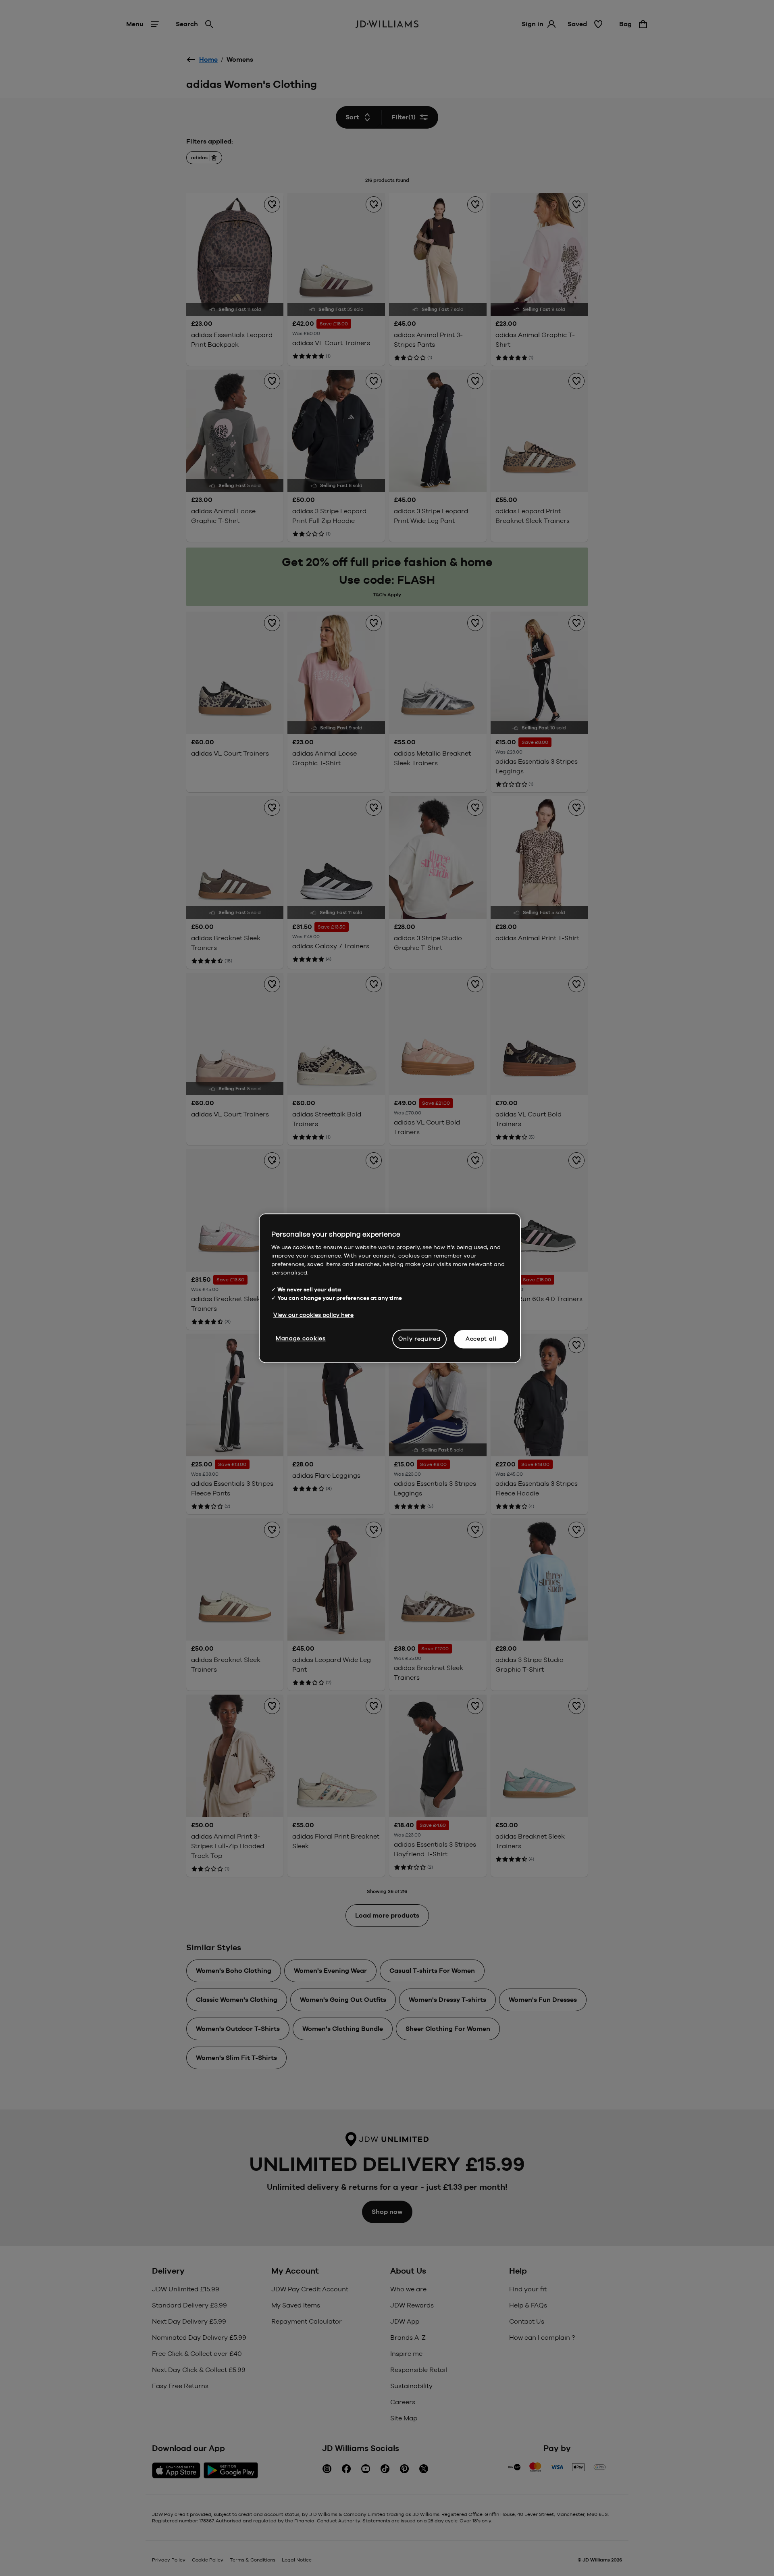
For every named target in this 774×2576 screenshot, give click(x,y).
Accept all (481, 1339)
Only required (419, 1339)
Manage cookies (301, 1338)
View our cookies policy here (313, 1315)
